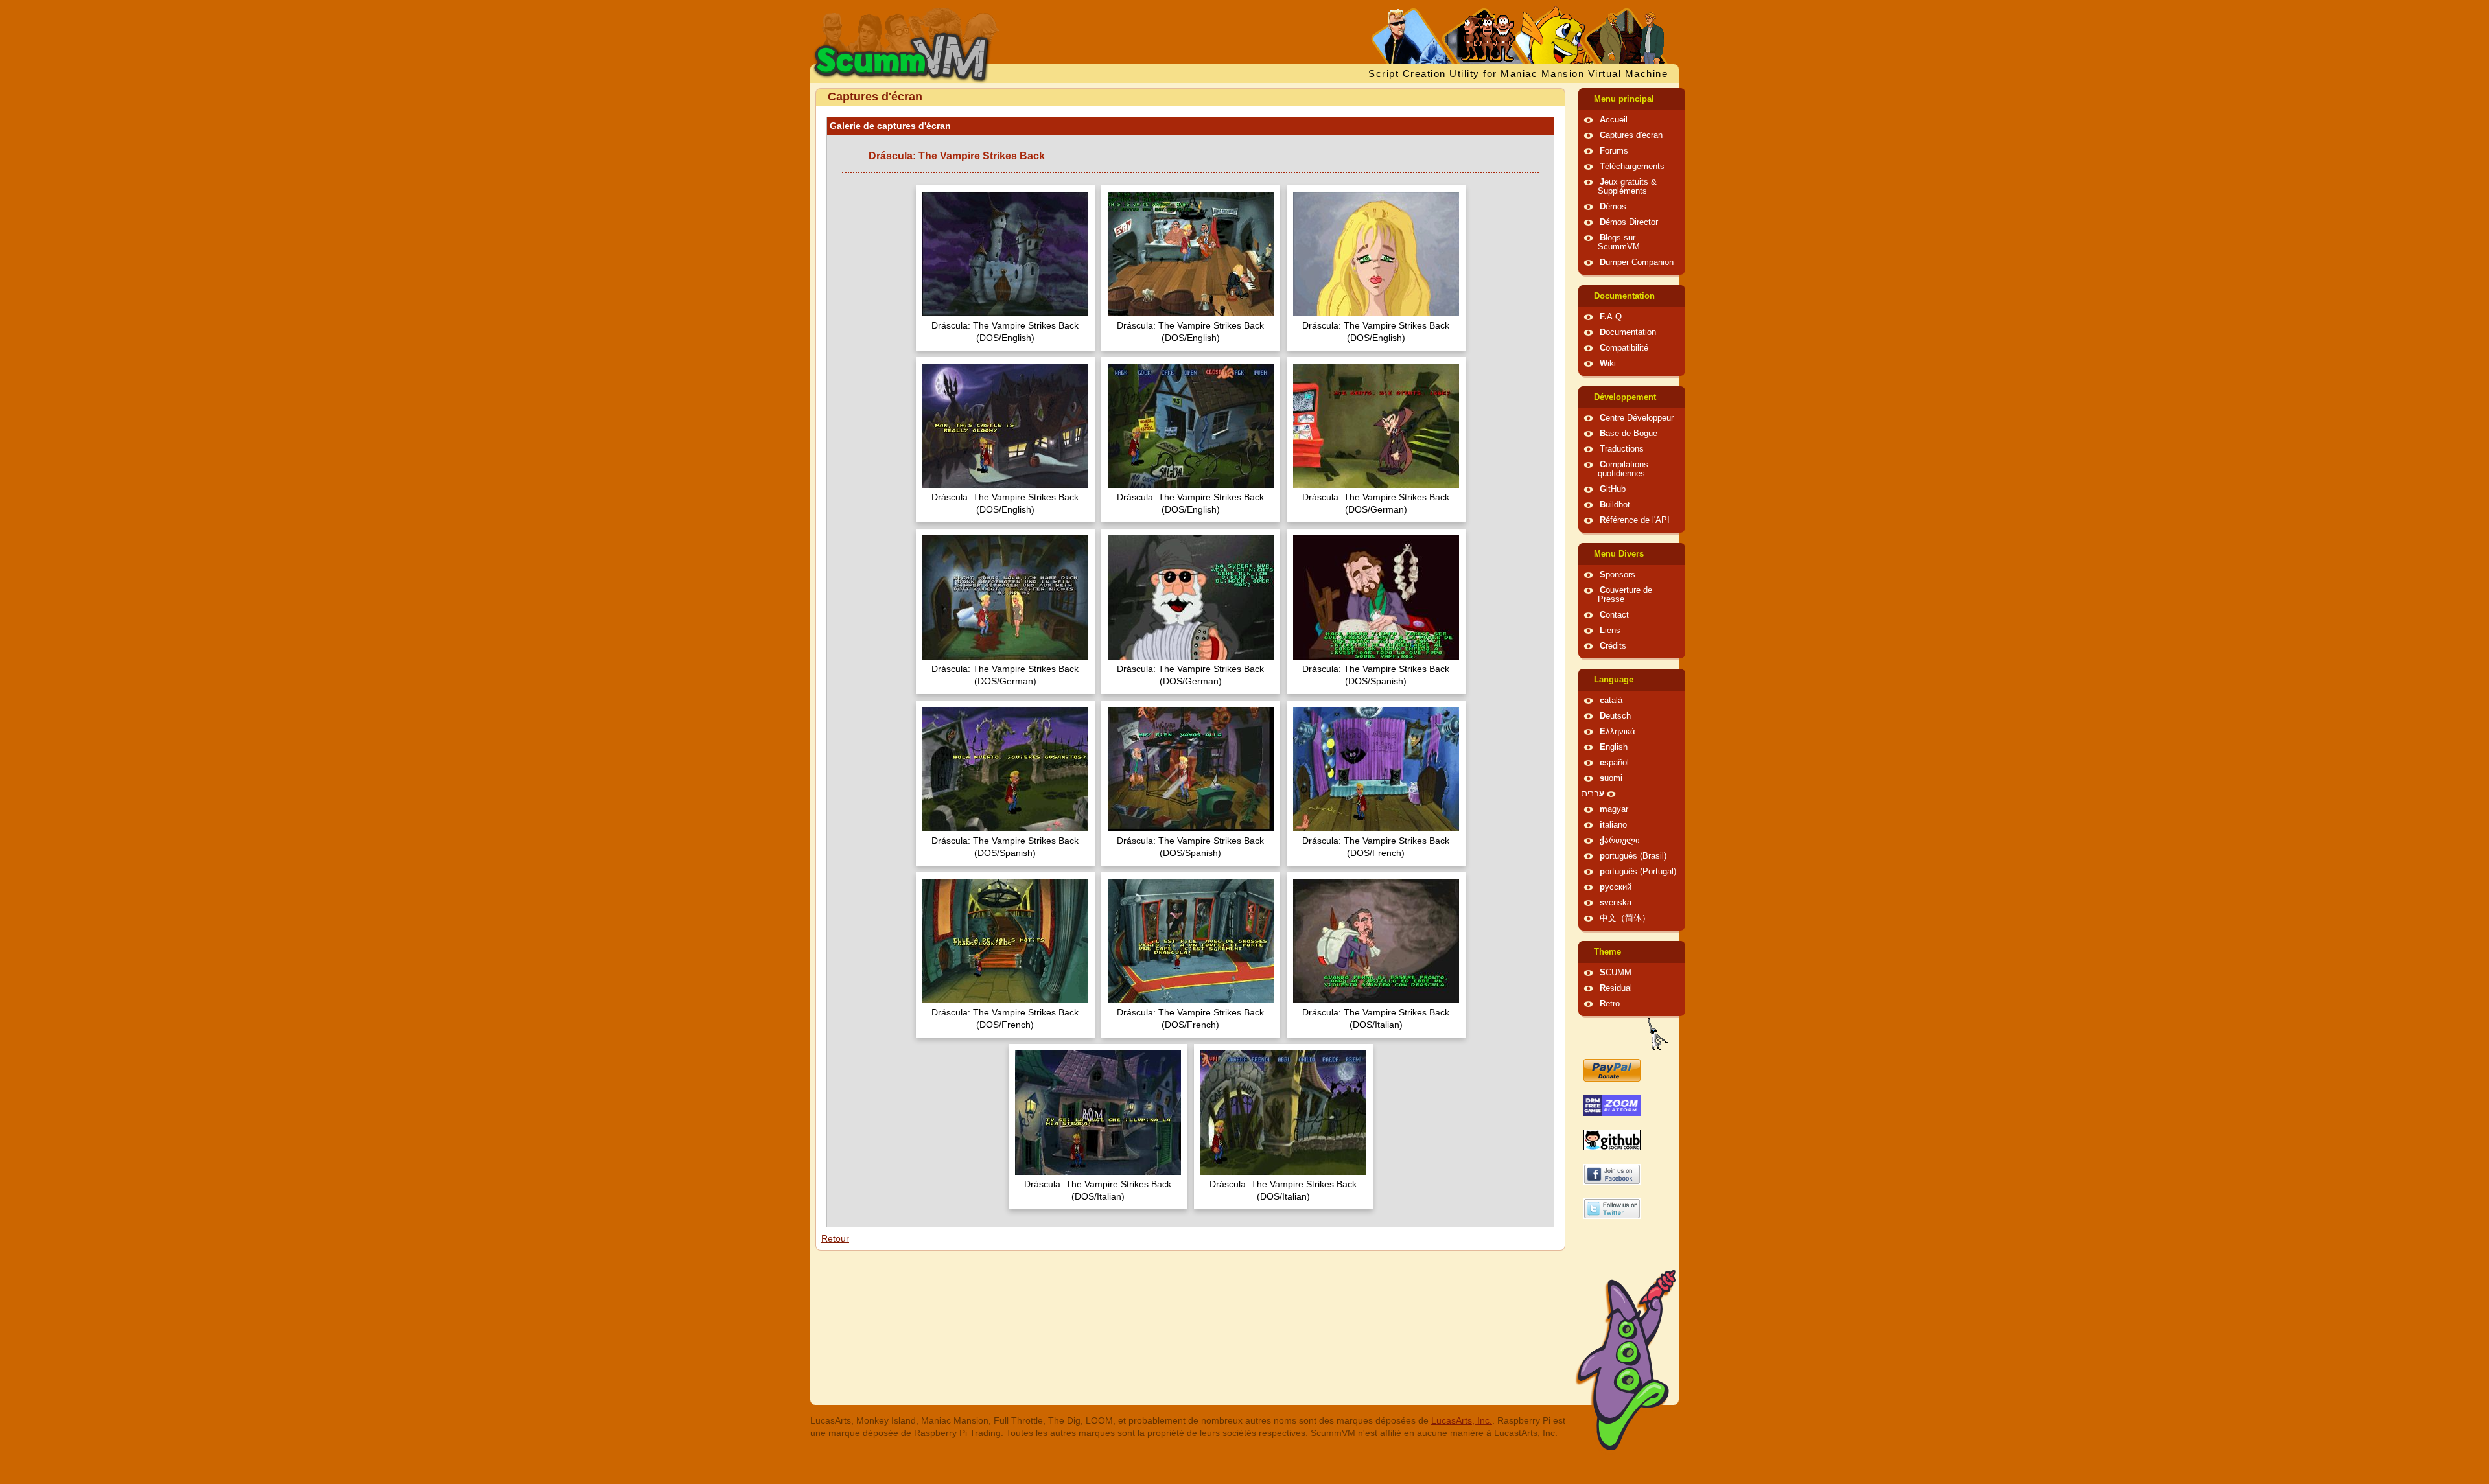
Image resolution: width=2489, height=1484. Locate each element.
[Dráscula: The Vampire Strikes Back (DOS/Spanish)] (1376, 599)
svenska (1616, 903)
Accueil (1614, 120)
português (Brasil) (1633, 856)
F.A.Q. (1612, 317)
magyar (1614, 809)
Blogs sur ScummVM (1619, 242)
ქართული (1620, 841)
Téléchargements (1632, 167)
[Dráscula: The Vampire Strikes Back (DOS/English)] (1005, 256)
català (1611, 701)
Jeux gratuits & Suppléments (1627, 187)
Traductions (1622, 449)
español (1614, 763)
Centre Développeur (1637, 418)
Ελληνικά (1618, 732)
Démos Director (1629, 222)
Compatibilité (1624, 348)
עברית (1593, 794)
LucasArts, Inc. (1462, 1420)
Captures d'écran (1631, 135)
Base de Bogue (1629, 434)
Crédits (1613, 646)
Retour (835, 1238)
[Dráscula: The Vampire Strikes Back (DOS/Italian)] (1376, 943)
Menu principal (1624, 99)
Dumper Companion (1637, 262)
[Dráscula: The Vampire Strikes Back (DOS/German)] (1376, 427)
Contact (1614, 615)
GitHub (1613, 489)
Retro (1610, 1004)
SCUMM (1616, 973)
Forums (1614, 151)
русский (1616, 887)
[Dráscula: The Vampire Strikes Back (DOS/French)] (1376, 771)
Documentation (1624, 296)
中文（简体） (1625, 918)
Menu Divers (1619, 554)
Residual (1616, 988)
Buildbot (1615, 505)
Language (1614, 680)
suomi (1611, 778)
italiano (1613, 825)
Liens (1610, 631)
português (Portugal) (1638, 872)
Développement (1625, 397)
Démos (1613, 207)
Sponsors (1618, 575)
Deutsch (1615, 716)
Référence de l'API (1635, 520)
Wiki (1608, 364)
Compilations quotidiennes (1623, 469)
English (1614, 747)
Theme (1607, 952)
